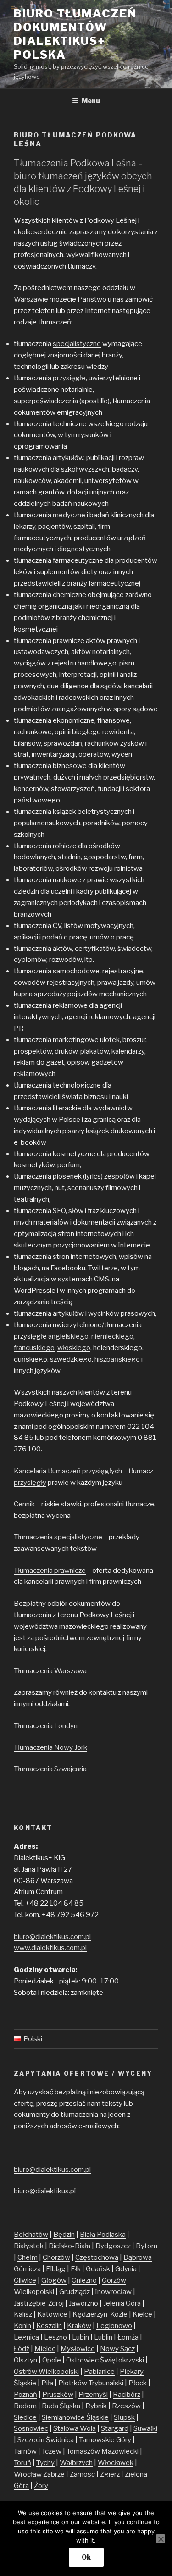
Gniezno (84, 2280)
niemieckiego (112, 1336)
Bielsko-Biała (69, 2246)
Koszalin (49, 2326)
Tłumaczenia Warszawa (50, 1671)
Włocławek (116, 2463)
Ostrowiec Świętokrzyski (105, 2360)
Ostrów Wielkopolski (46, 2372)
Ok (86, 2557)
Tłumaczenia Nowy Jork (50, 1747)
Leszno (55, 2337)
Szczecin (32, 2440)
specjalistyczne (77, 344)
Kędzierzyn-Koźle (100, 2314)
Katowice (52, 2314)
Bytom (147, 2246)
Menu (91, 101)
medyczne (69, 515)
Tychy (45, 2463)
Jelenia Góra (122, 2303)
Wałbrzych (76, 2463)
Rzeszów (126, 2406)
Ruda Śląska (61, 2406)
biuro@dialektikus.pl (45, 2191)
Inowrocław (113, 2292)
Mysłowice (78, 2349)
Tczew (52, 2451)
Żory (41, 2486)
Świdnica (60, 2440)
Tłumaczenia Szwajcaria (50, 1769)
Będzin (64, 2235)
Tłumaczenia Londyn (46, 1726)
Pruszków (58, 2395)
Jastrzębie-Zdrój (39, 2303)
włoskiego (74, 1348)
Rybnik (96, 2406)
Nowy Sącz (117, 2349)
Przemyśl (93, 2395)
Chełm (28, 2257)
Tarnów (25, 2451)
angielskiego (68, 1336)
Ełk (76, 2269)
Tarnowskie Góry (105, 2440)
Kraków (79, 2326)
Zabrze (54, 2474)
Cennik (24, 1504)
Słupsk (124, 2417)
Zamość (82, 2474)
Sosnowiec (31, 2428)
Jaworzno (83, 2303)
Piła (47, 2383)
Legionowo (114, 2326)
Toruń (22, 2463)
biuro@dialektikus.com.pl (52, 1937)
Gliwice (25, 2280)
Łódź (22, 2349)
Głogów (54, 2280)
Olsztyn (25, 2360)
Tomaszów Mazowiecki (103, 2451)
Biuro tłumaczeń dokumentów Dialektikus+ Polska (75, 34)
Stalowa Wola (75, 2428)
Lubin (80, 2337)
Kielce (142, 2314)
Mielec (45, 2349)
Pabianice (99, 2372)
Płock (138, 2383)
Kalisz (23, 2314)
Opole (52, 2360)
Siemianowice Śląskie (75, 2417)
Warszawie (31, 299)
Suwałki (145, 2428)
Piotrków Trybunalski (91, 2383)
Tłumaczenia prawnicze (50, 1571)
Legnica (26, 2337)
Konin (22, 2326)
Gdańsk (98, 2269)
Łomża (128, 2337)
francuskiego (34, 1348)
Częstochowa (97, 2257)
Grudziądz (75, 2292)
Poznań (25, 2395)
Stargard (115, 2428)
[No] (161, 2539)
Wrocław (28, 2474)
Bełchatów (31, 2235)
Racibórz (127, 2395)
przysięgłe (69, 378)
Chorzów (56, 2257)
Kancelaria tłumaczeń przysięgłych (68, 1471)
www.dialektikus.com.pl (50, 1948)
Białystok (29, 2246)
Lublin (103, 2337)
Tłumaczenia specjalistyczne (58, 1537)
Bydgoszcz (113, 2246)
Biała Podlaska (103, 2235)
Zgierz (110, 2474)
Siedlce (25, 2417)
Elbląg (56, 2269)
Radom (25, 2406)
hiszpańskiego (117, 1359)
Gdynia (126, 2269)
